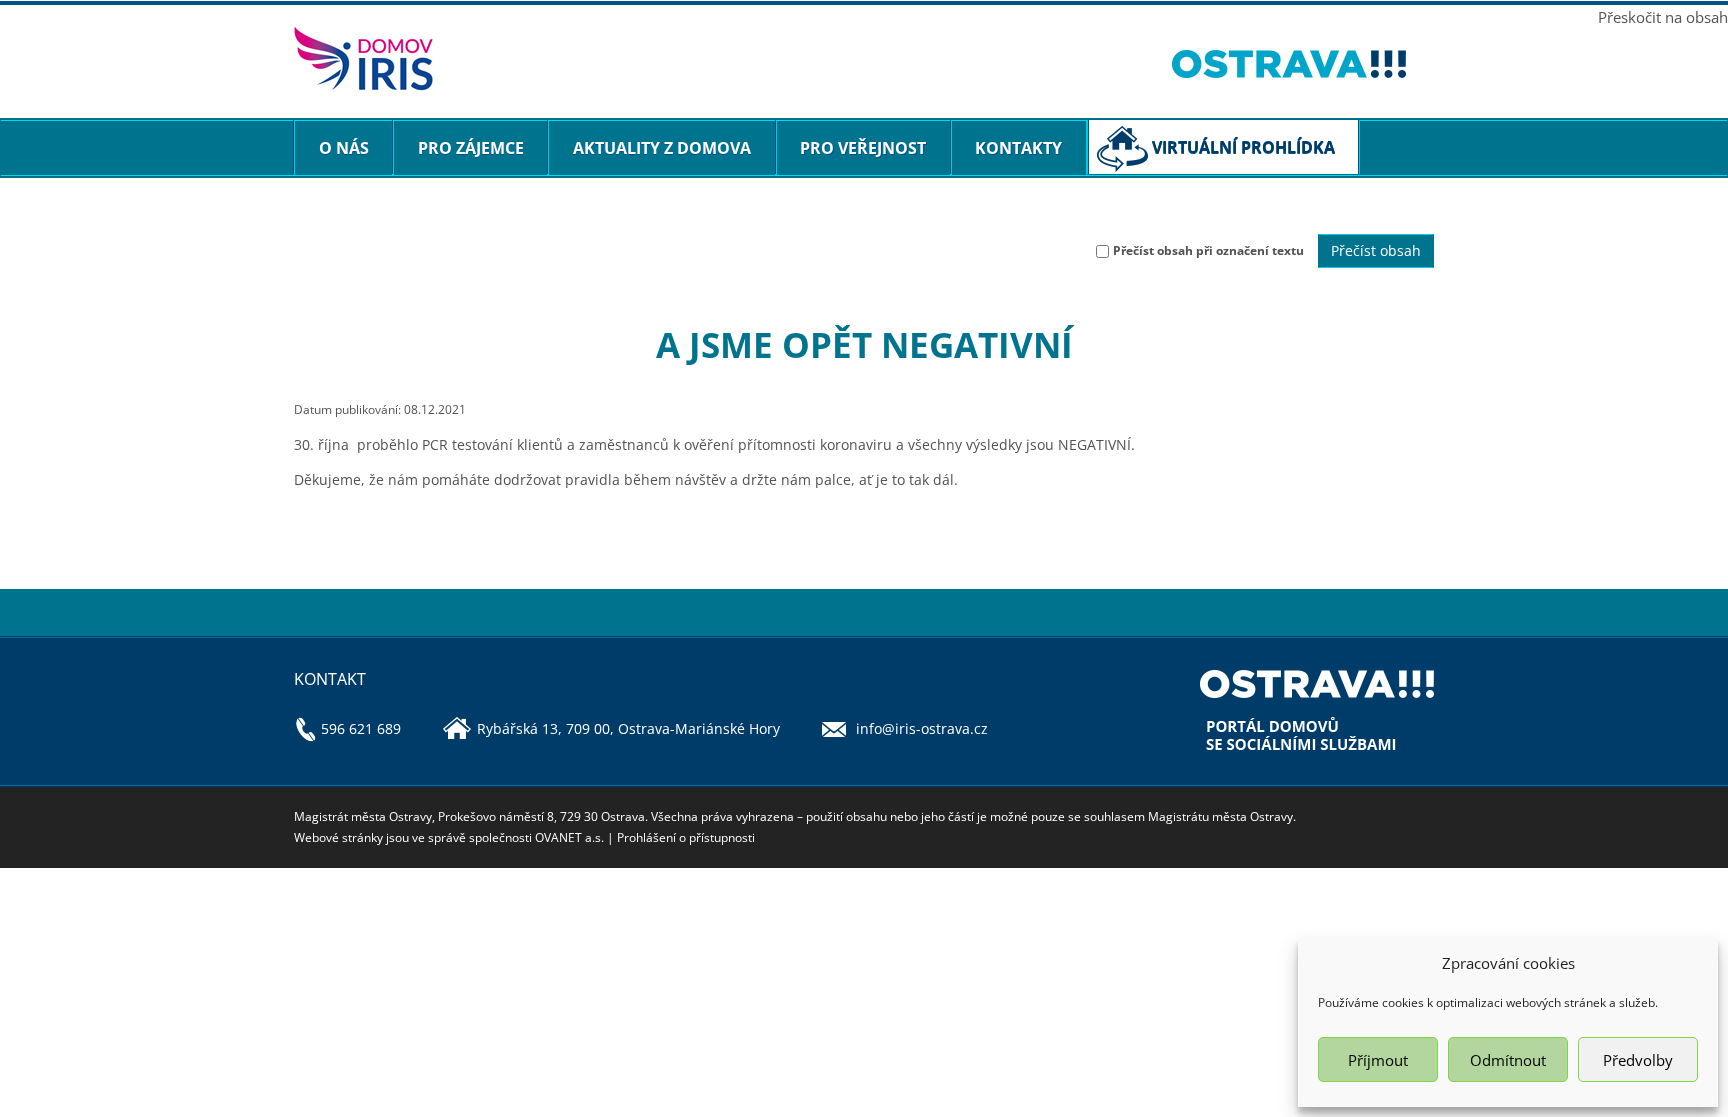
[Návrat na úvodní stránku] (718, 58)
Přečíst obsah (1376, 250)
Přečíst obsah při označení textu (1208, 250)
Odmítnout (1508, 1060)
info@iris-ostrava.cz (922, 728)
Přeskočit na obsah (1663, 17)
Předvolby (1638, 1060)
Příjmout (1378, 1060)
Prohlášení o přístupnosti (686, 837)
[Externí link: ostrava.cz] (1303, 64)
